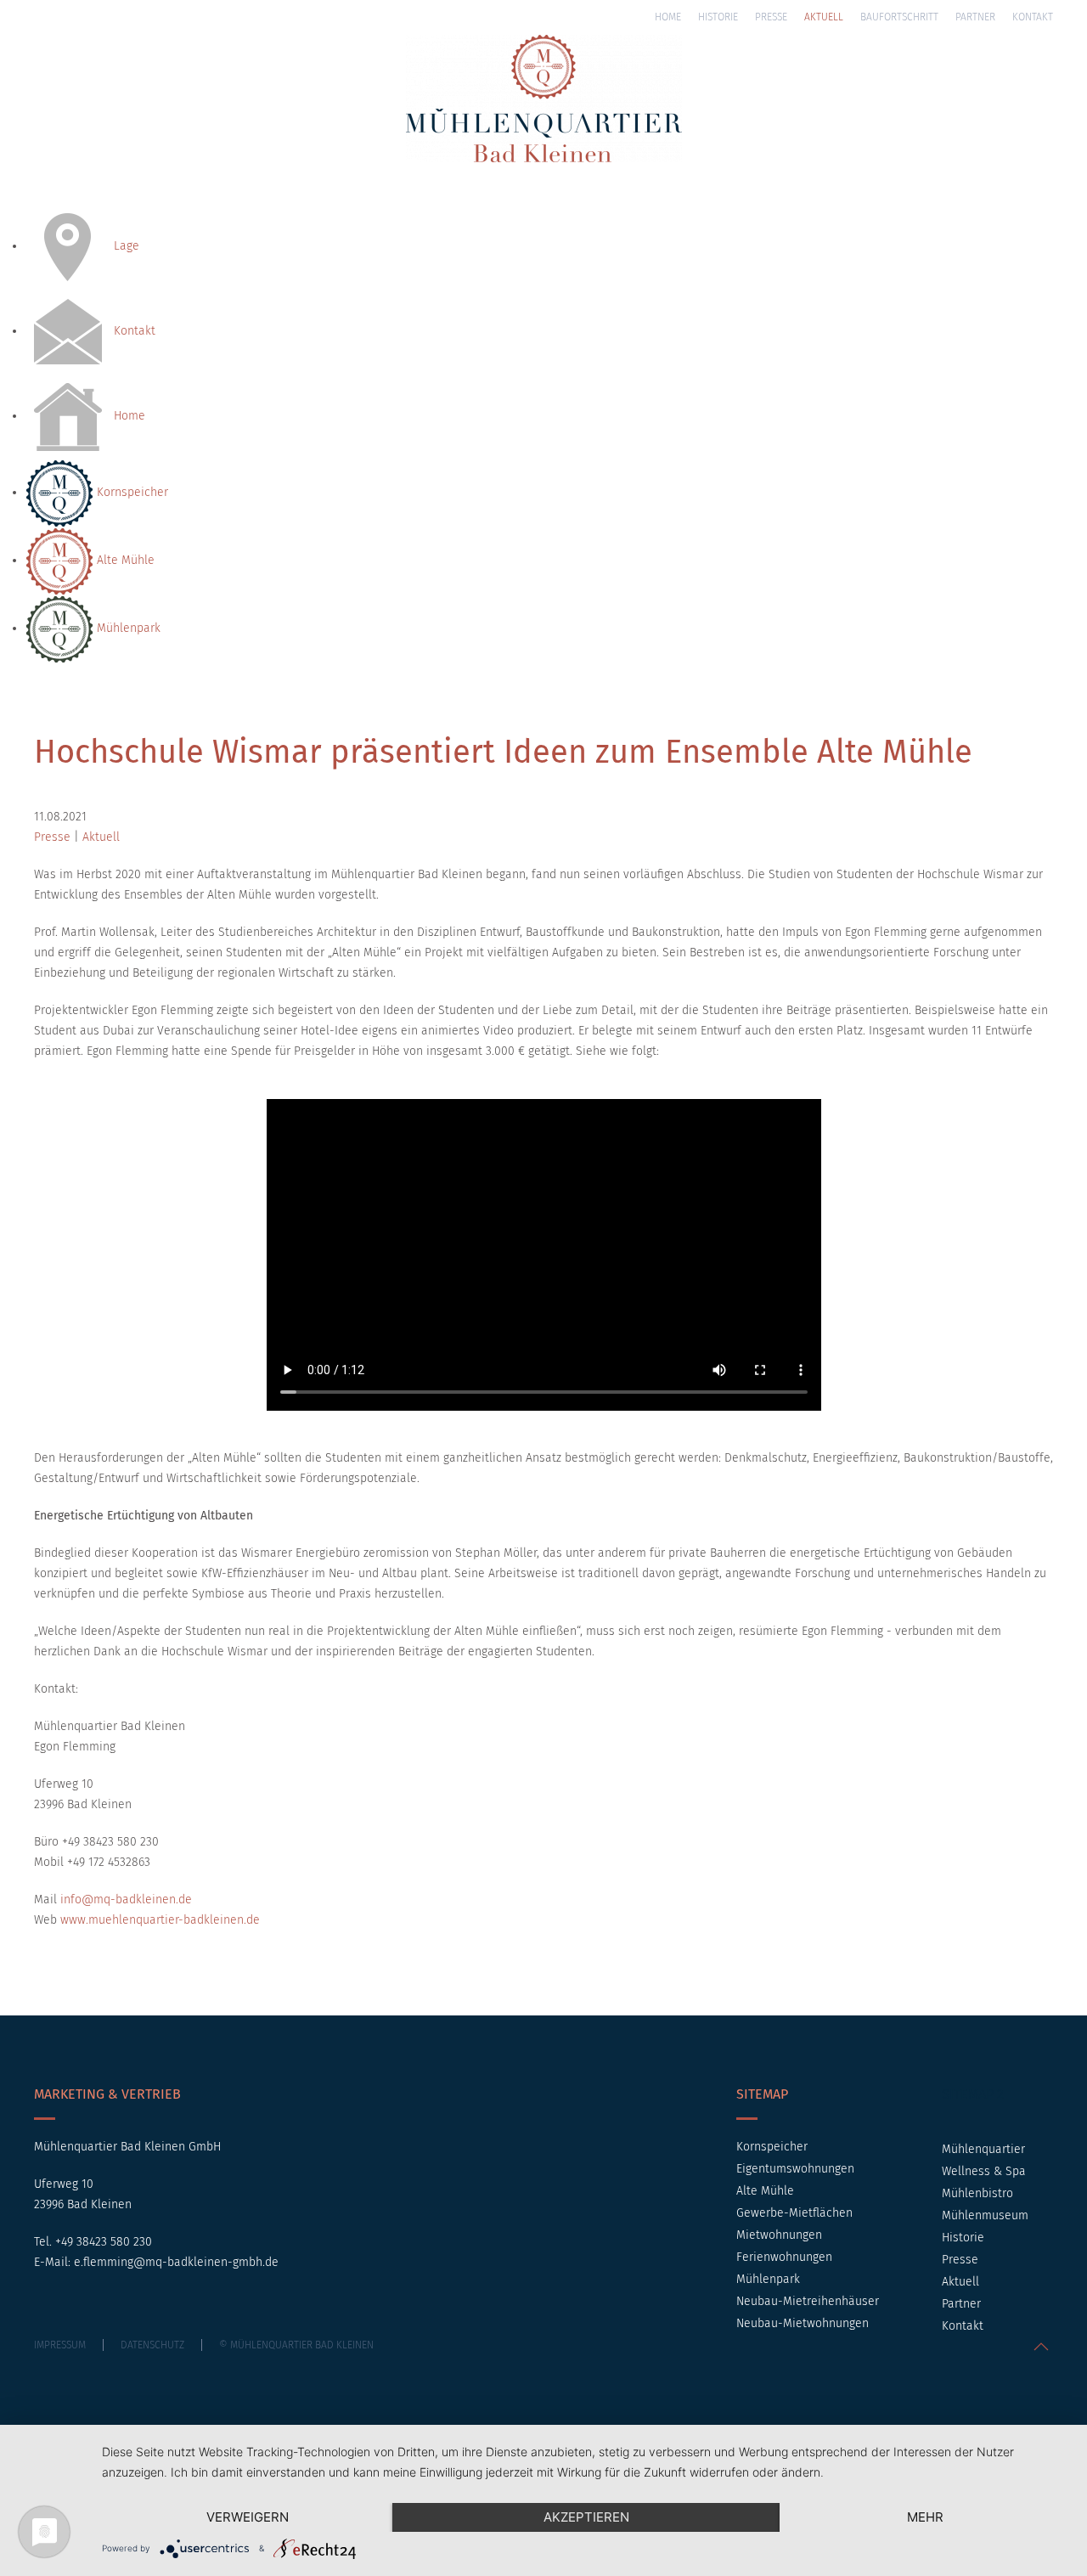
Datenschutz (152, 2345)
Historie (718, 17)
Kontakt (1033, 17)
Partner (975, 17)
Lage (125, 246)
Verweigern (248, 2517)
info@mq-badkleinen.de (126, 1900)
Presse (771, 17)
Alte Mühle (124, 560)
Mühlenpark (127, 628)
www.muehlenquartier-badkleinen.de (160, 1920)
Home (668, 17)
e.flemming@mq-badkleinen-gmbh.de (176, 2262)
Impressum (60, 2345)
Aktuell (824, 17)
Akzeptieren (586, 2517)
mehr (925, 2517)
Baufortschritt (899, 17)
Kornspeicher (131, 492)
